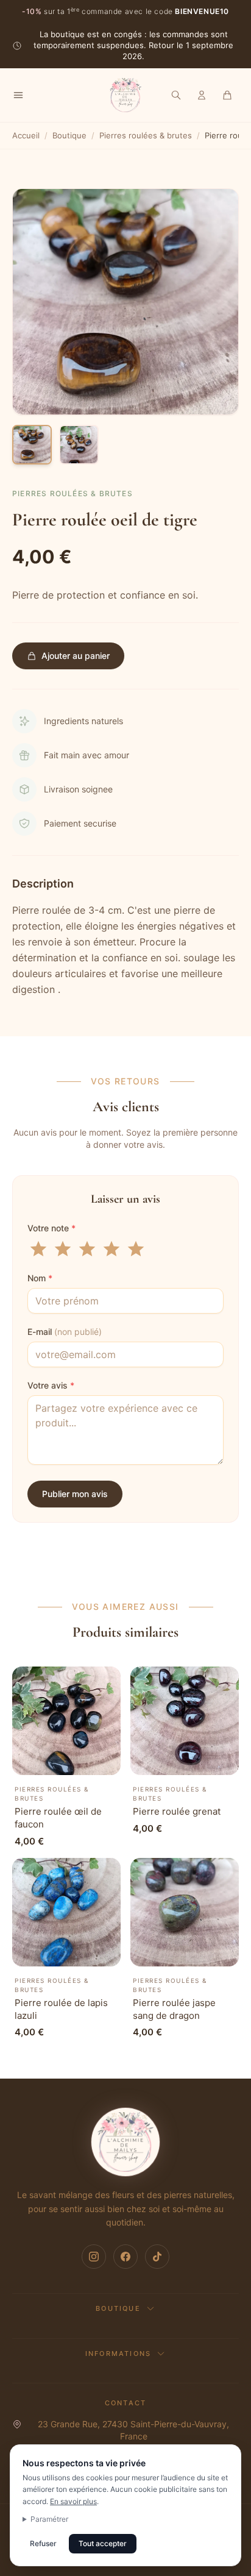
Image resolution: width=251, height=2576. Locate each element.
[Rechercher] (176, 95)
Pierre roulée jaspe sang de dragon (174, 2009)
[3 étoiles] (87, 1249)
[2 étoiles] (63, 1249)
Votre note (51, 1228)
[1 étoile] (38, 1249)
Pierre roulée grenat (177, 1811)
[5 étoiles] (136, 1249)
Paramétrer (49, 2519)
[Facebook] (125, 2257)
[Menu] (18, 95)
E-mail (65, 1332)
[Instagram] (94, 2257)
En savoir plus (73, 2501)
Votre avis (51, 1385)
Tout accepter (103, 2543)
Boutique (69, 135)
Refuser (43, 2543)
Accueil (26, 135)
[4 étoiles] (111, 1249)
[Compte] (202, 95)
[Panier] (227, 95)
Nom (40, 1278)
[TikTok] (157, 2257)
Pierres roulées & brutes (146, 135)
